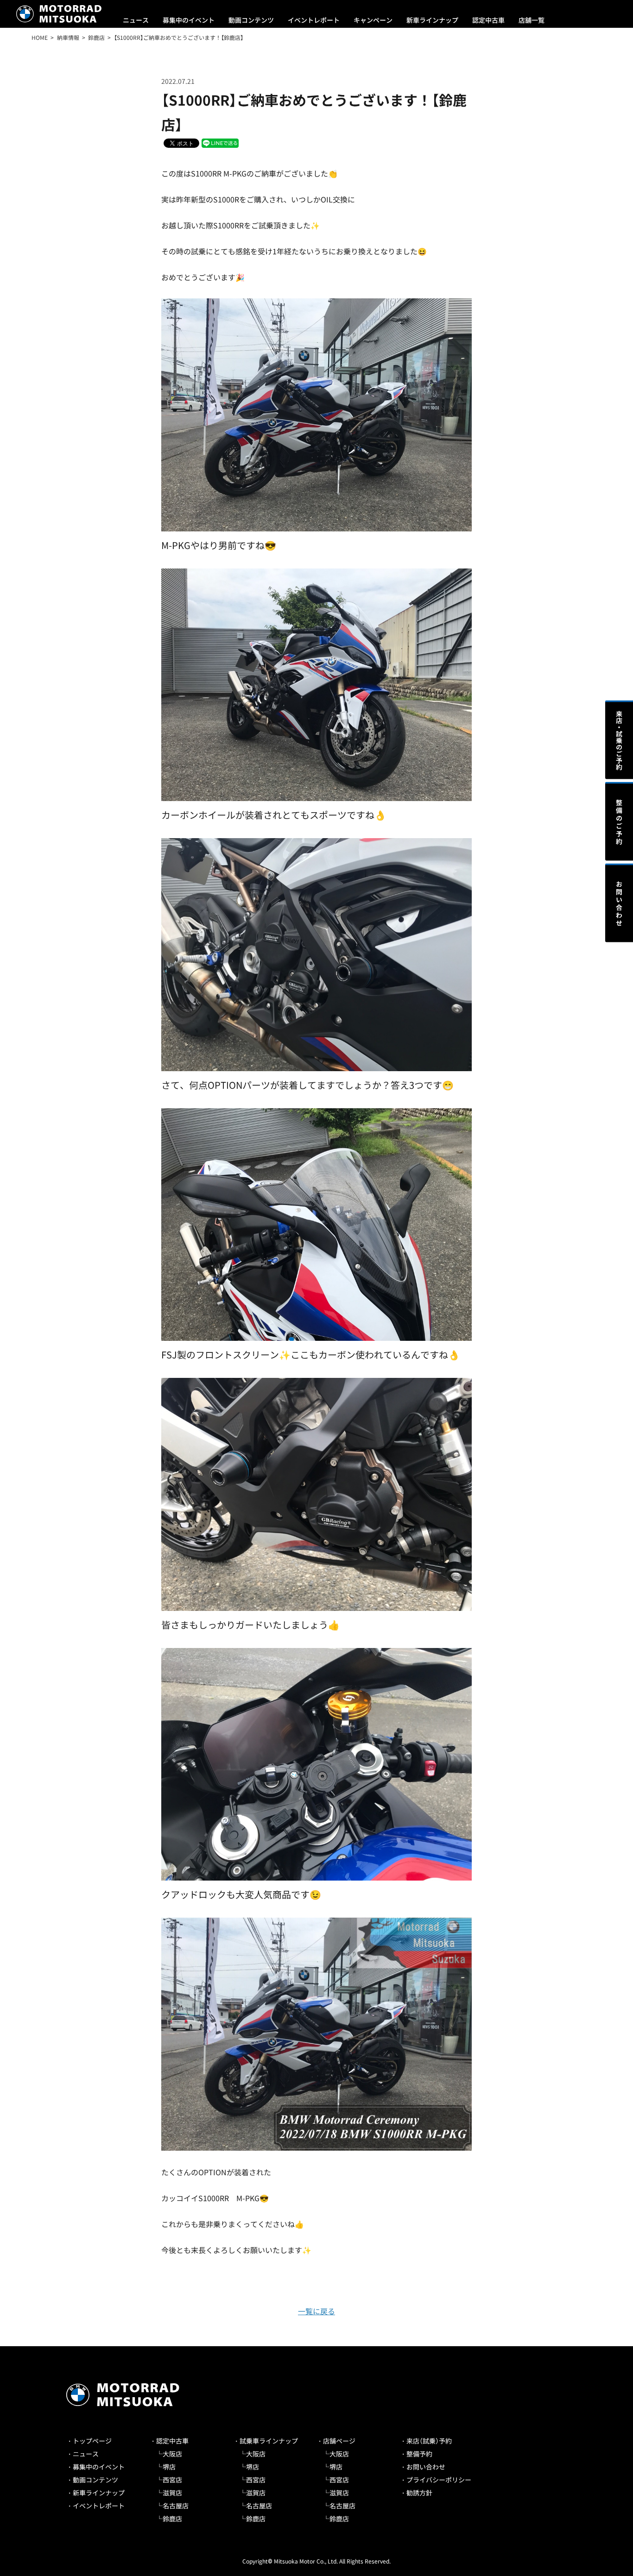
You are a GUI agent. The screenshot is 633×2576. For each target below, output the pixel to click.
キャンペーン (373, 20)
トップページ (92, 2441)
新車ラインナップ (432, 20)
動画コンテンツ (251, 20)
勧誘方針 (419, 2493)
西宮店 (172, 2480)
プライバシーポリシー (439, 2480)
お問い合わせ (426, 2467)
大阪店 (172, 2454)
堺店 (169, 2467)
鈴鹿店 (172, 2519)
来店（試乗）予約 (429, 2441)
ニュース (136, 20)
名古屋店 (176, 2506)
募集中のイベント (189, 20)
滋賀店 (172, 2493)
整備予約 (419, 2454)
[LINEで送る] (220, 142)
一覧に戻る (316, 2311)
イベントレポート (314, 20)
